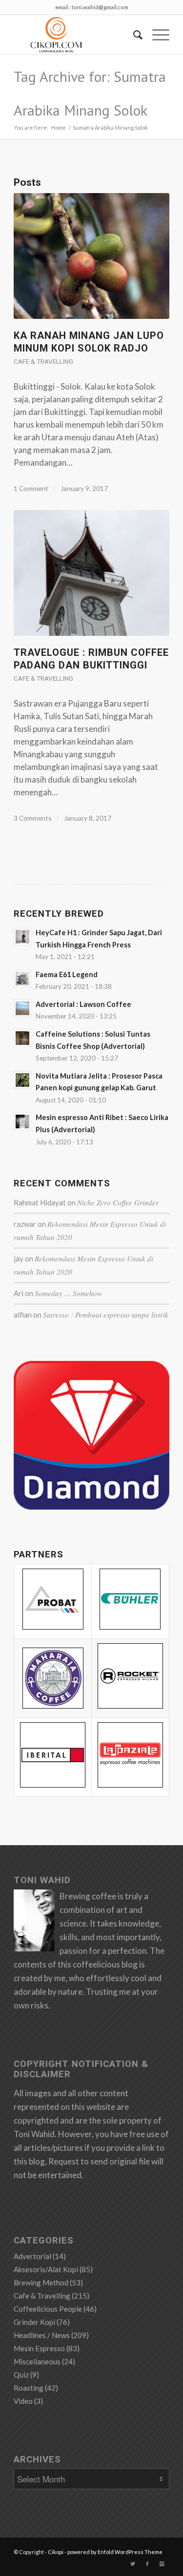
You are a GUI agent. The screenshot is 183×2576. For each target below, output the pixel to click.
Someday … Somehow (68, 1293)
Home (59, 128)
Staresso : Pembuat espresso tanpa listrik (106, 1315)
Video (23, 2401)
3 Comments (33, 818)
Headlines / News (42, 2335)
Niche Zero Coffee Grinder (118, 1202)
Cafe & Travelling (43, 361)
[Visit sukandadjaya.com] (91, 1506)
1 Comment (31, 488)
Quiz (21, 2375)
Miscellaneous (37, 2361)
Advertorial (32, 2256)
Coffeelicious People (48, 2309)
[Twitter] (133, 2564)
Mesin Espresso (39, 2348)
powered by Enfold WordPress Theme (115, 2552)
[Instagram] (162, 2564)
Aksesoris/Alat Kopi (46, 2269)
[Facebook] (147, 2564)
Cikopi (56, 2552)
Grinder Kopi (34, 2322)
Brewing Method (41, 2282)
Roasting (29, 2388)
